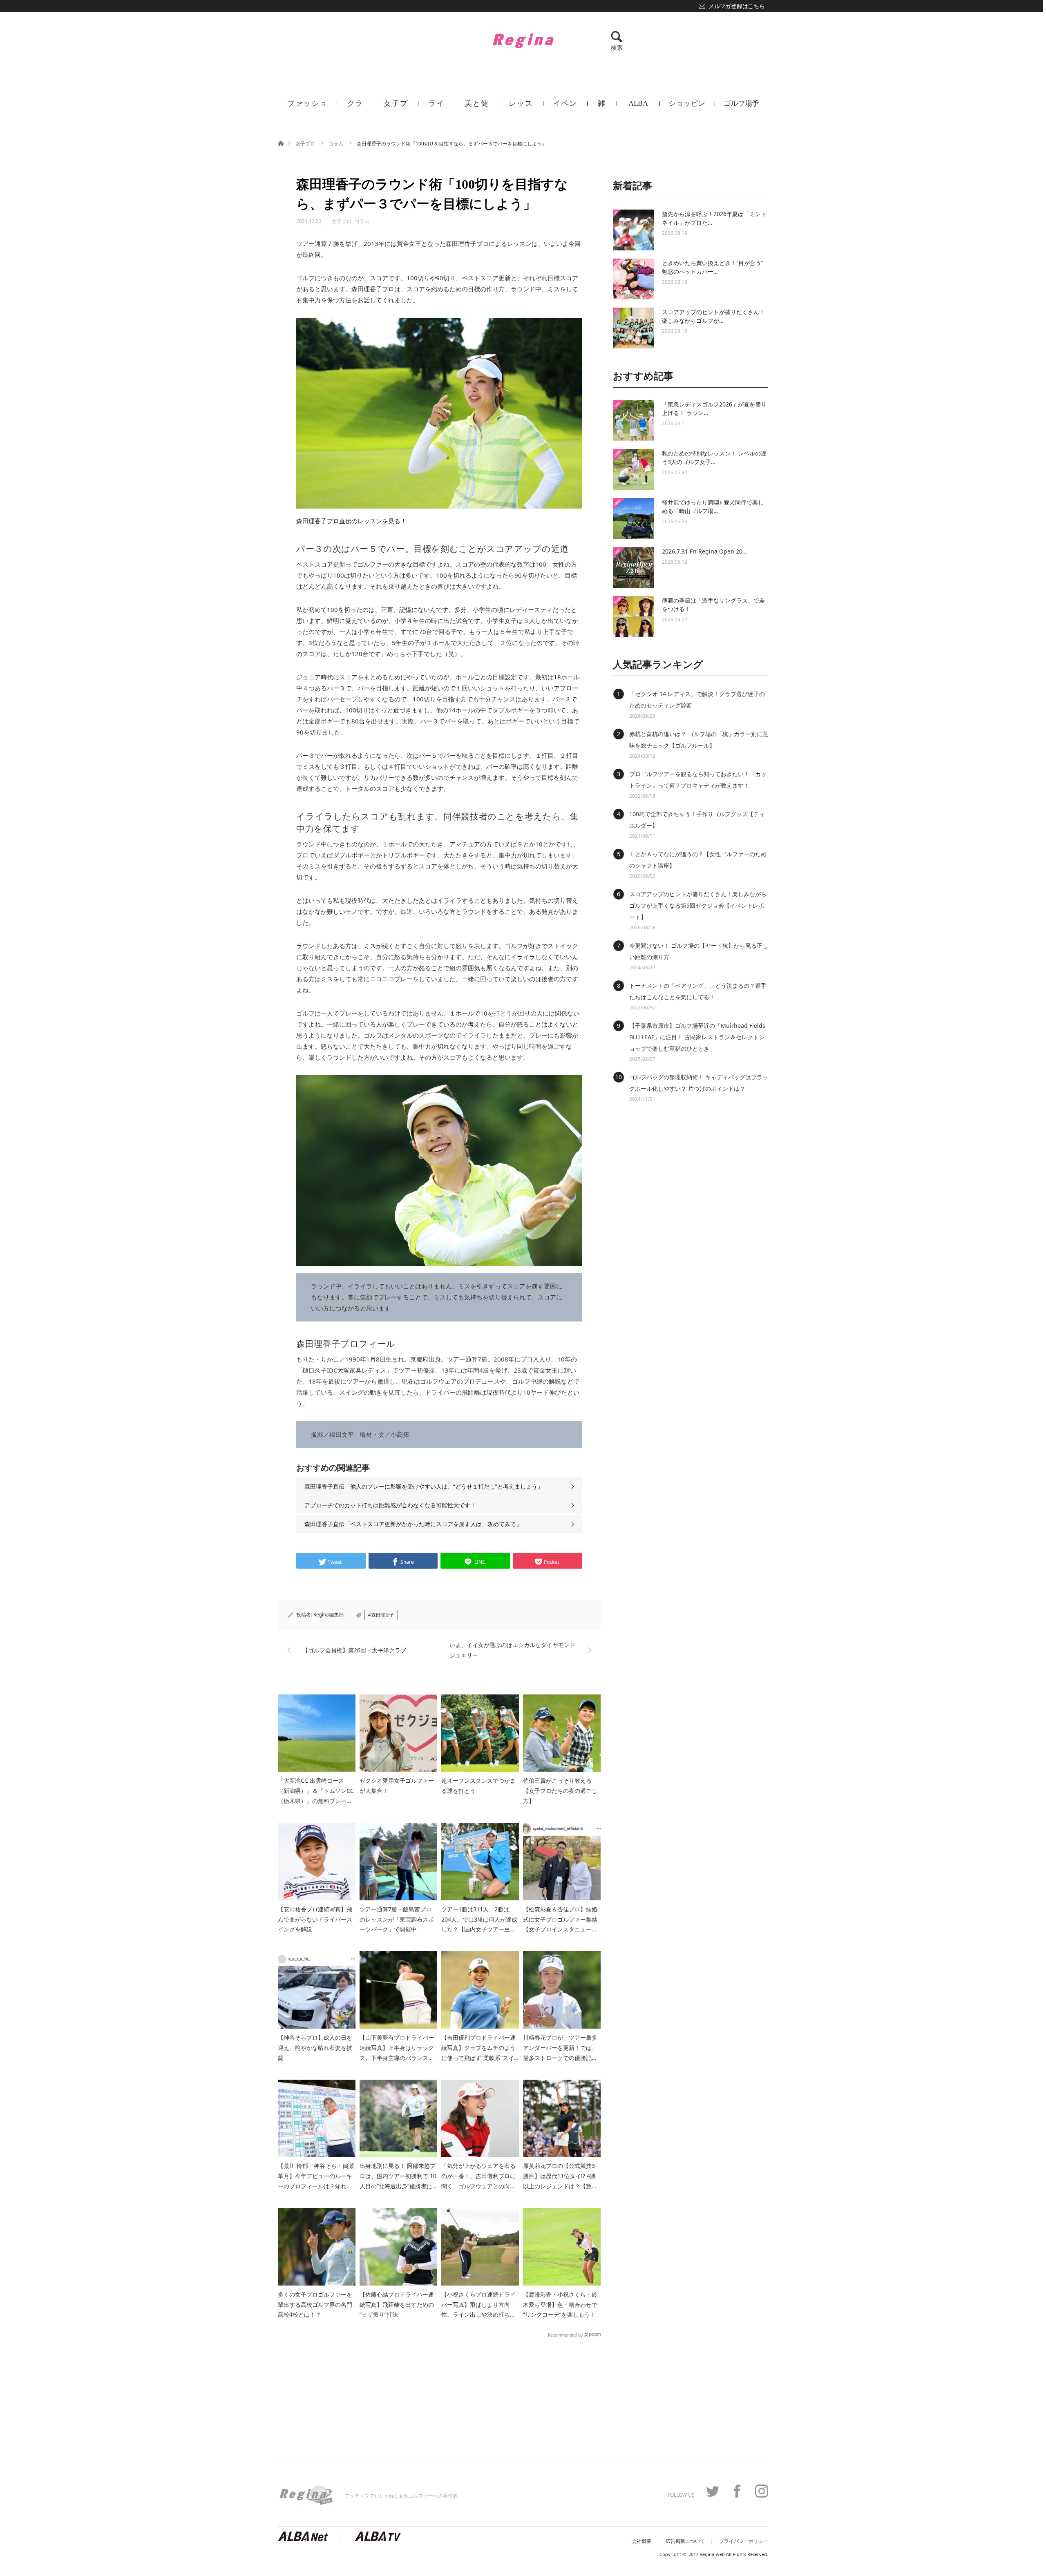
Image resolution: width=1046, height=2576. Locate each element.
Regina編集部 (329, 1615)
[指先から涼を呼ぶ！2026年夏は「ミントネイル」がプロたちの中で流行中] (633, 230)
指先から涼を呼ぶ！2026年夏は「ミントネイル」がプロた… (714, 218)
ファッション (307, 107)
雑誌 (602, 107)
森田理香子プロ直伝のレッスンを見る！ (351, 521)
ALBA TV (638, 107)
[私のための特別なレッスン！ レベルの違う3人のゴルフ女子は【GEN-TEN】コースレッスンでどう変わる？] (633, 469)
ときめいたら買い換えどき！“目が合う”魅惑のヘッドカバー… (713, 267)
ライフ (436, 107)
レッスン (521, 107)
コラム (336, 144)
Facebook (737, 2491)
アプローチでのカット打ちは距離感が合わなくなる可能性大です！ (390, 1505)
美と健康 (477, 107)
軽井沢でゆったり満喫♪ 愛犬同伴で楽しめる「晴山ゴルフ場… (713, 507)
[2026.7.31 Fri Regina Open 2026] (633, 567)
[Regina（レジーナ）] (523, 40)
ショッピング (687, 107)
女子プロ (396, 107)
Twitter (713, 2491)
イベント (565, 107)
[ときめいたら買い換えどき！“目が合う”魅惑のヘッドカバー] (633, 279)
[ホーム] (280, 143)
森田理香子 (383, 1615)
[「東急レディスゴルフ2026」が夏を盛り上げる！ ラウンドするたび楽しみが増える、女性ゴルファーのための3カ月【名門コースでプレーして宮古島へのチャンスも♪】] (633, 420)
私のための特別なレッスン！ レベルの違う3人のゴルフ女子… (714, 458)
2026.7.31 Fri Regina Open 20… (704, 551)
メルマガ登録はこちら (736, 6)
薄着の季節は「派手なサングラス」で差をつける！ (713, 605)
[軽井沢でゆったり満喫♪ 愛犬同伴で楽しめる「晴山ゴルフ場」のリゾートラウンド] (633, 518)
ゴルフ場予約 (741, 107)
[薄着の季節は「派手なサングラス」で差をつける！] (633, 616)
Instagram (762, 2491)
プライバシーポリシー (744, 2541)
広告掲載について (685, 2541)
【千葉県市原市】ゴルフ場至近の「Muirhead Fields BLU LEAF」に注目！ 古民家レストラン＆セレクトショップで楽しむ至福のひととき (697, 1037)
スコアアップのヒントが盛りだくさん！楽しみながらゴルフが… (713, 316)
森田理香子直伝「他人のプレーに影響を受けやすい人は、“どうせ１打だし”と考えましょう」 (424, 1486)
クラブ (355, 107)
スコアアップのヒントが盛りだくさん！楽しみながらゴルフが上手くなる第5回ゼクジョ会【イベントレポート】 (698, 905)
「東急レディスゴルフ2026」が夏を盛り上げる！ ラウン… (714, 408)
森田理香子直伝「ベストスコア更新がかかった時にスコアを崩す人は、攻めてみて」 (413, 1524)
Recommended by (565, 2335)
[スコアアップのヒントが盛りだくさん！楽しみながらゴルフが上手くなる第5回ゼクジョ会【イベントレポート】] (633, 328)
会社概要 (641, 2541)
